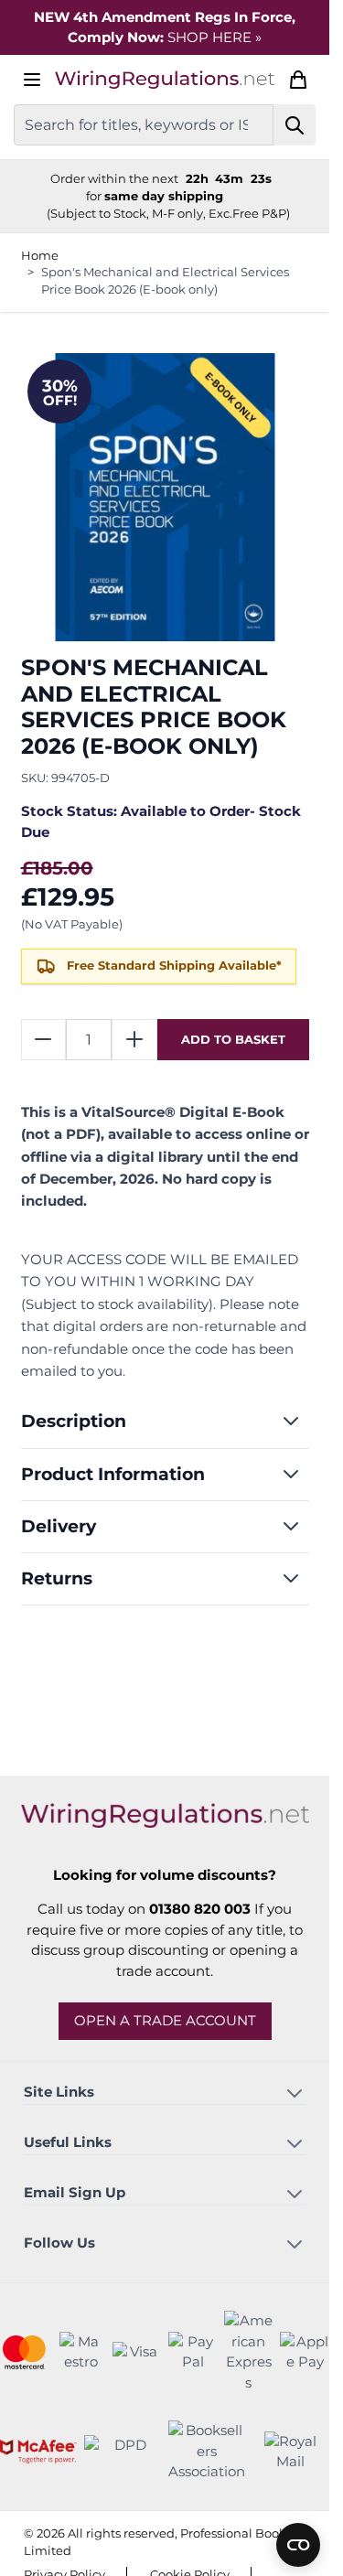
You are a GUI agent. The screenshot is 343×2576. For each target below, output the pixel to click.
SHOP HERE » (214, 37)
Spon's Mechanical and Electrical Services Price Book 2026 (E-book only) (165, 280)
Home (40, 255)
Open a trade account (165, 2020)
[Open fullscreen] (165, 497)
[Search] (295, 125)
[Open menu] (32, 80)
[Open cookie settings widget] (298, 2545)
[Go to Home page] (165, 80)
